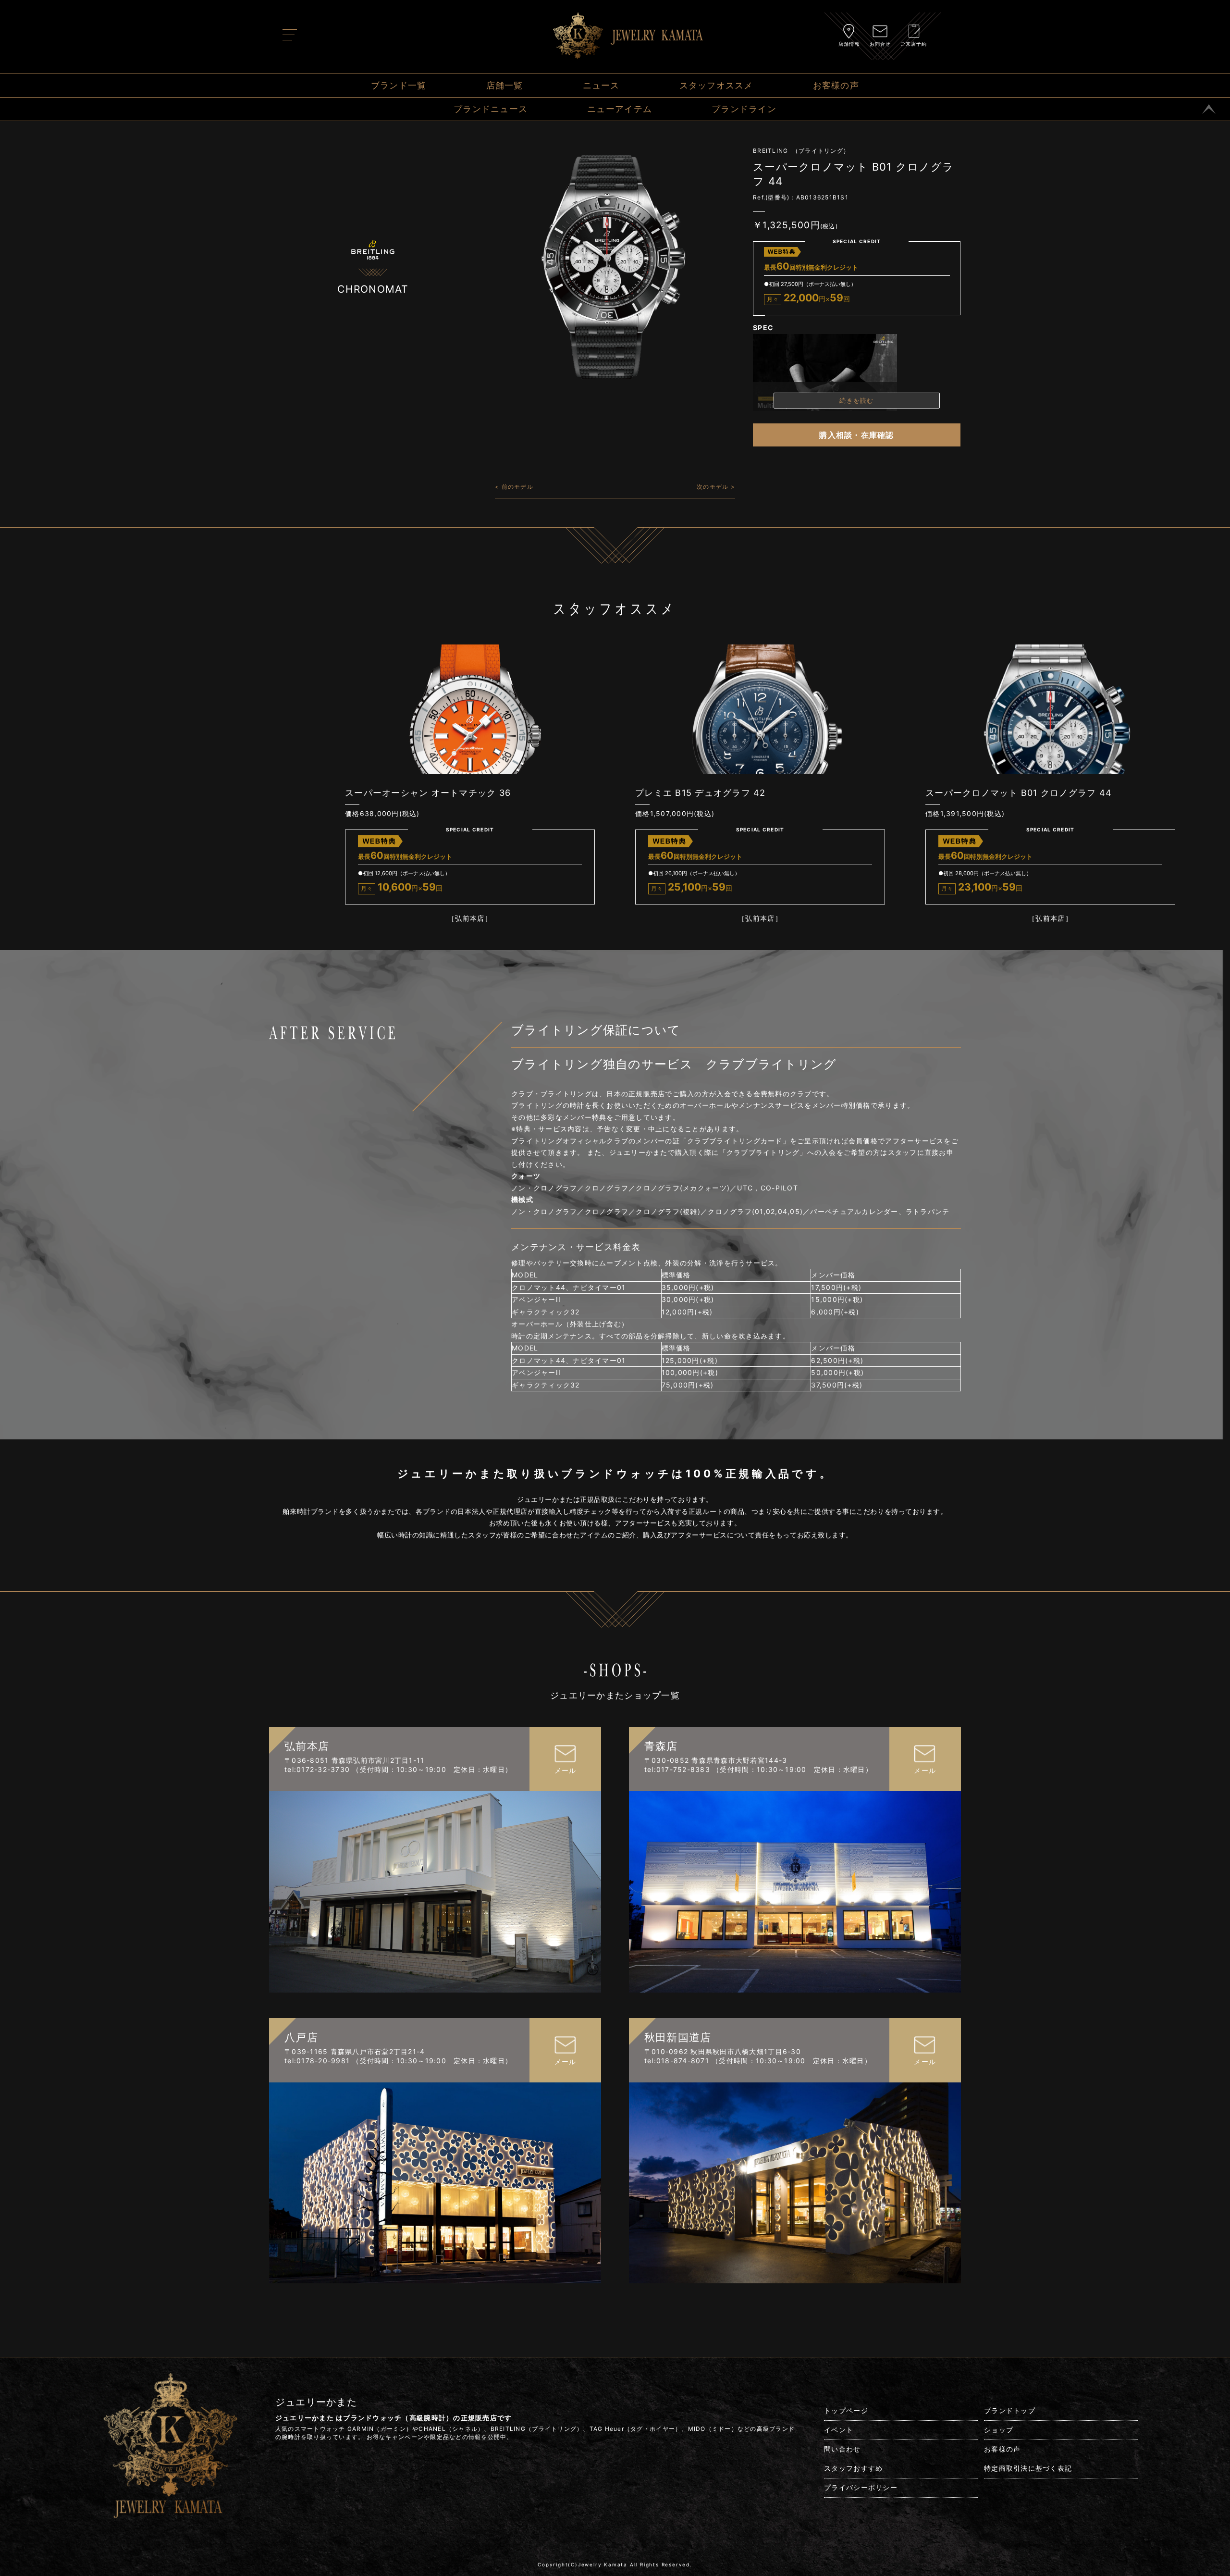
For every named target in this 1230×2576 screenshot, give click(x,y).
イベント (839, 2430)
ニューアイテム (620, 109)
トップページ (846, 2410)
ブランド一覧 (399, 85)
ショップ (999, 2430)
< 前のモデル (514, 487)
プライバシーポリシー (861, 2487)
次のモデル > (716, 487)
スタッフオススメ (716, 85)
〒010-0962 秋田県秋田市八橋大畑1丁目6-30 (723, 2051)
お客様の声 (836, 85)
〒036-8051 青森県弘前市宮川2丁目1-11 (355, 1760)
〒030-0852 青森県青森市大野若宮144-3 (716, 1760)
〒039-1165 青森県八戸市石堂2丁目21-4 (355, 2051)
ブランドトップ (1010, 2410)
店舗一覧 (505, 85)
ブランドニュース (491, 109)
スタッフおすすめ (853, 2468)
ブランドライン (744, 109)
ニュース (601, 85)
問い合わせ (842, 2449)
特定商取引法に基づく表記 (1028, 2468)
